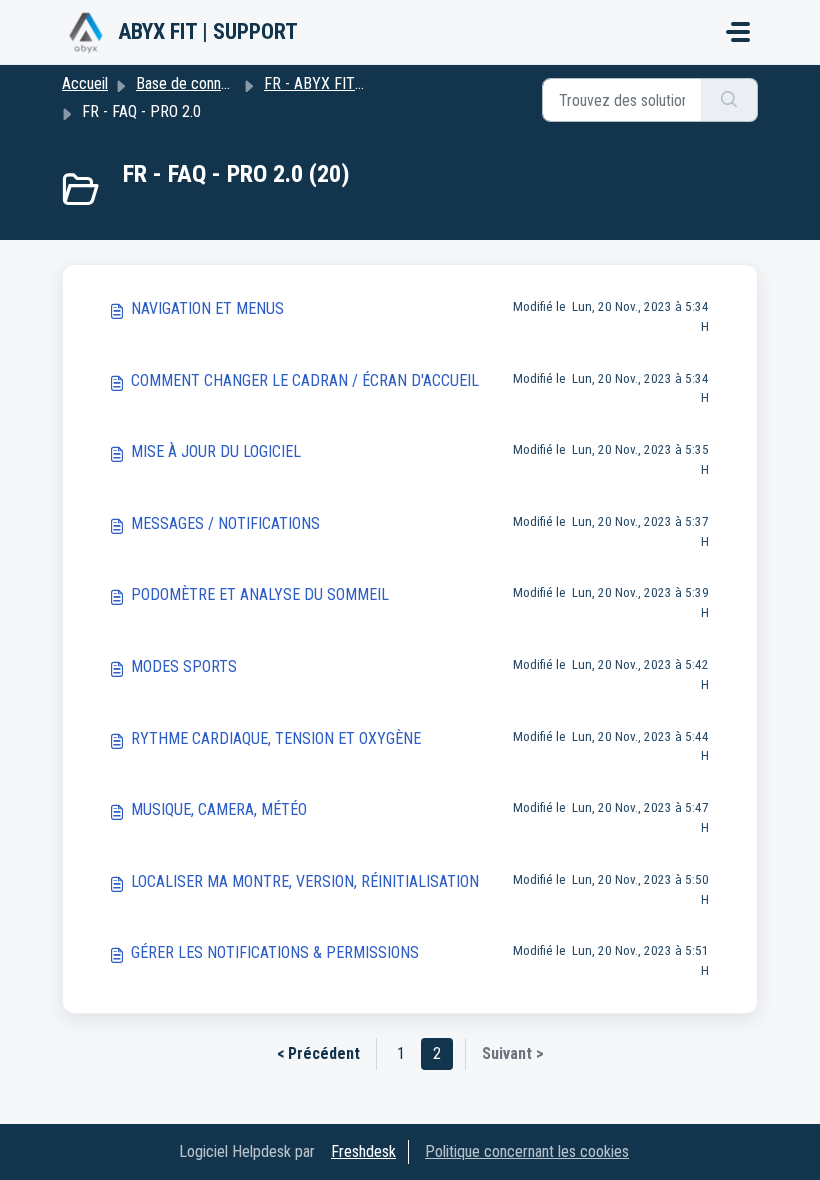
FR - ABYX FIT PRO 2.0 (337, 83)
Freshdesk (363, 1151)
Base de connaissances (209, 83)
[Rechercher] (729, 100)
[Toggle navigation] (738, 32)
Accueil (85, 83)
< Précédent (318, 1053)
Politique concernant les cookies (527, 1151)
